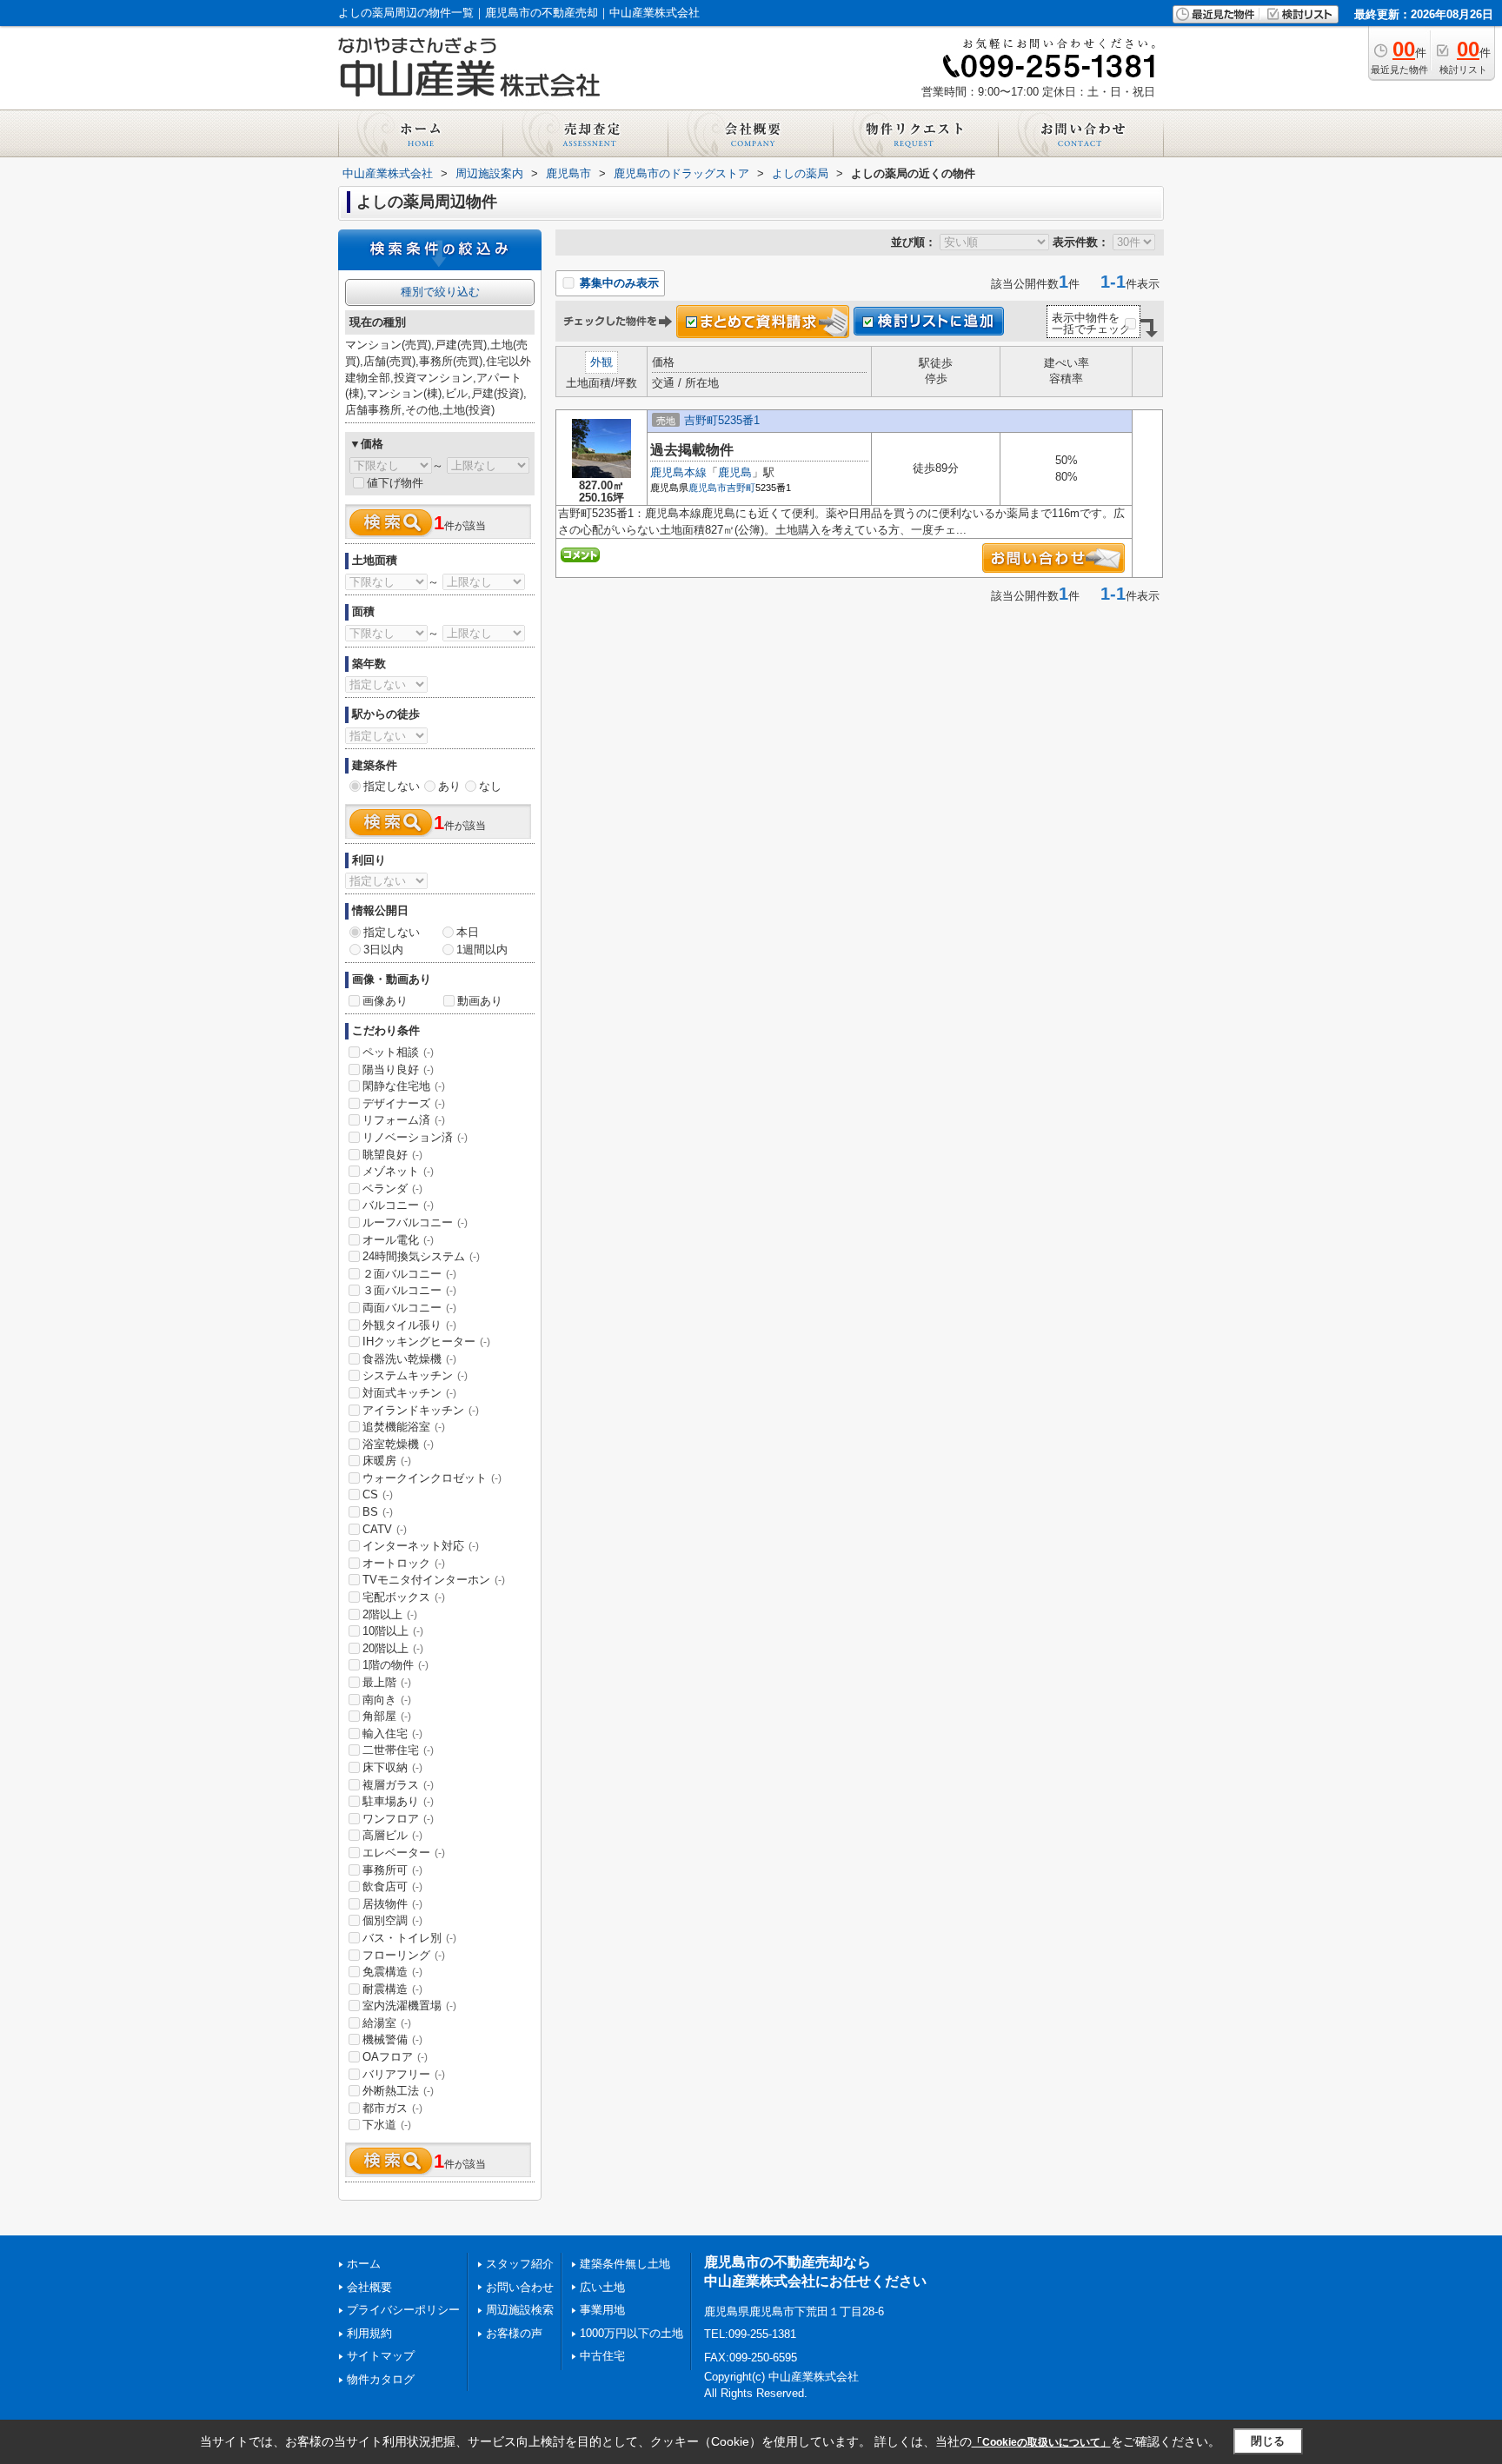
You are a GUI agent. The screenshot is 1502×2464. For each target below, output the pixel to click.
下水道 (387, 2125)
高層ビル (392, 1835)
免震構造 (392, 1972)
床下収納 (392, 1767)
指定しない (392, 786)
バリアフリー (404, 2074)
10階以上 (393, 1631)
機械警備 (392, 2039)
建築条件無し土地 (625, 2264)
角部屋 (387, 1716)
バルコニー (398, 1205)
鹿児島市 (708, 488)
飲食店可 (392, 1886)
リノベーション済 (415, 1137)
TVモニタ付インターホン (434, 1580)
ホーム (364, 2264)
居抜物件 (392, 1904)
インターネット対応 (421, 1546)
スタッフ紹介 (520, 2264)
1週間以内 (482, 950)
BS (378, 1512)
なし (490, 786)
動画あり (480, 1001)
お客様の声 (514, 2333)
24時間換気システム (421, 1256)
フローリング (404, 1955)
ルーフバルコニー (415, 1222)
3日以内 (383, 950)
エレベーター (404, 1853)
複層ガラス (398, 1785)
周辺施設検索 (520, 2310)
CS (378, 1494)
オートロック (404, 1563)
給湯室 (387, 2023)
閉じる (1268, 2441)
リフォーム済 (404, 1120)
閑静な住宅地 (404, 1086)
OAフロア (395, 2057)
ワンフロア (398, 1819)
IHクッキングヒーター (426, 1342)
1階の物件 (395, 1665)
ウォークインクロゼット (432, 1478)
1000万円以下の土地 (631, 2333)
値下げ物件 (395, 483)
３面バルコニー (409, 1290)
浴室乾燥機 (398, 1444)
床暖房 (387, 1461)
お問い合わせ (520, 2287)
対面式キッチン (409, 1393)
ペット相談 (398, 1052)
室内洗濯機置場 (409, 2006)
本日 (468, 932)
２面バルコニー (409, 1274)
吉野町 (741, 488)
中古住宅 (602, 2356)
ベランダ (392, 1189)
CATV (385, 1529)
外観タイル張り (409, 1325)
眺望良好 (392, 1155)
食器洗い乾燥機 (409, 1359)
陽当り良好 (398, 1069)
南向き (387, 1700)
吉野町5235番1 (722, 420)
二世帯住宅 (398, 1750)
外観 (601, 362)
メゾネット (398, 1171)
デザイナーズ (404, 1103)
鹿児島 (735, 472)
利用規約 (369, 2333)
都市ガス (392, 2108)
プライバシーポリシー (403, 2310)
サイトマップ (381, 2356)
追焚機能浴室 (404, 1427)
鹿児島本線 (678, 472)
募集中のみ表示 (618, 283)
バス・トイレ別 (409, 1938)
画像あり (385, 1001)
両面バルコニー (409, 1308)
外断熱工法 (398, 2091)
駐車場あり (398, 1801)
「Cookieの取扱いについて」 (1041, 2442)
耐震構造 (392, 1989)
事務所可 (392, 1870)
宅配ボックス (404, 1597)
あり (449, 786)
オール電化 (398, 1240)
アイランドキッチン (421, 1410)
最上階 (387, 1682)
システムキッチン (415, 1375)
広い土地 (602, 2287)
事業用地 (602, 2310)
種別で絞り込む (440, 292)
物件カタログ (381, 2379)
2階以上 (390, 1614)
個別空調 (392, 1920)
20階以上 (393, 1648)
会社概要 (369, 2287)
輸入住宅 (392, 1733)
